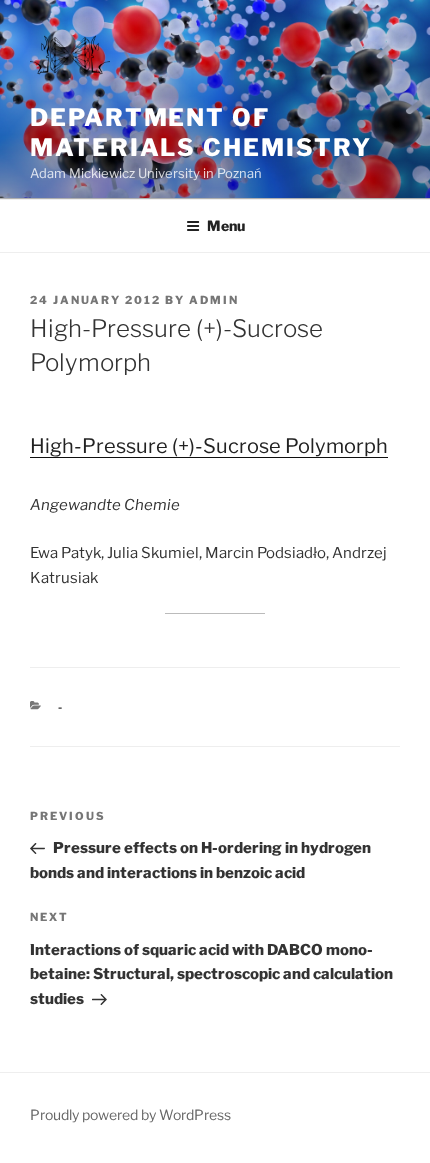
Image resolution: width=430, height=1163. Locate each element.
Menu (226, 225)
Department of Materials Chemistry (200, 132)
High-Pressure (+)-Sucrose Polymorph (209, 446)
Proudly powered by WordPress (130, 1114)
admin (214, 300)
